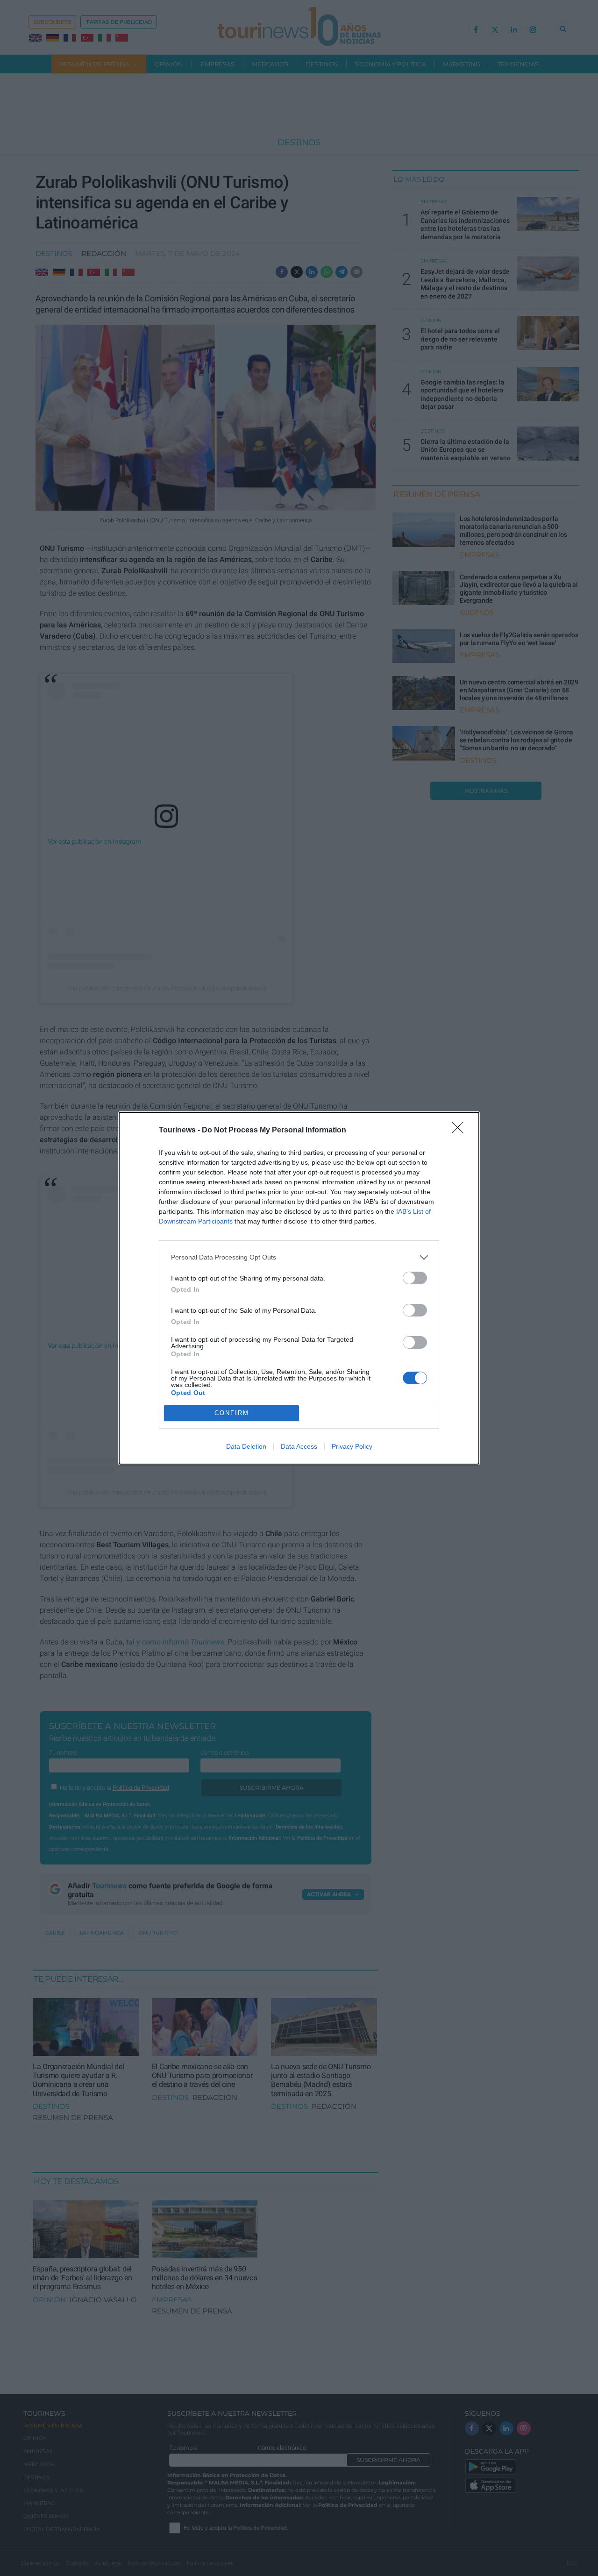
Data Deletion (246, 1446)
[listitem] (299, 1257)
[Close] (461, 1131)
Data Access (299, 1446)
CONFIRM (232, 1413)
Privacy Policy (352, 1446)
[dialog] (299, 1288)
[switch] (415, 1278)
